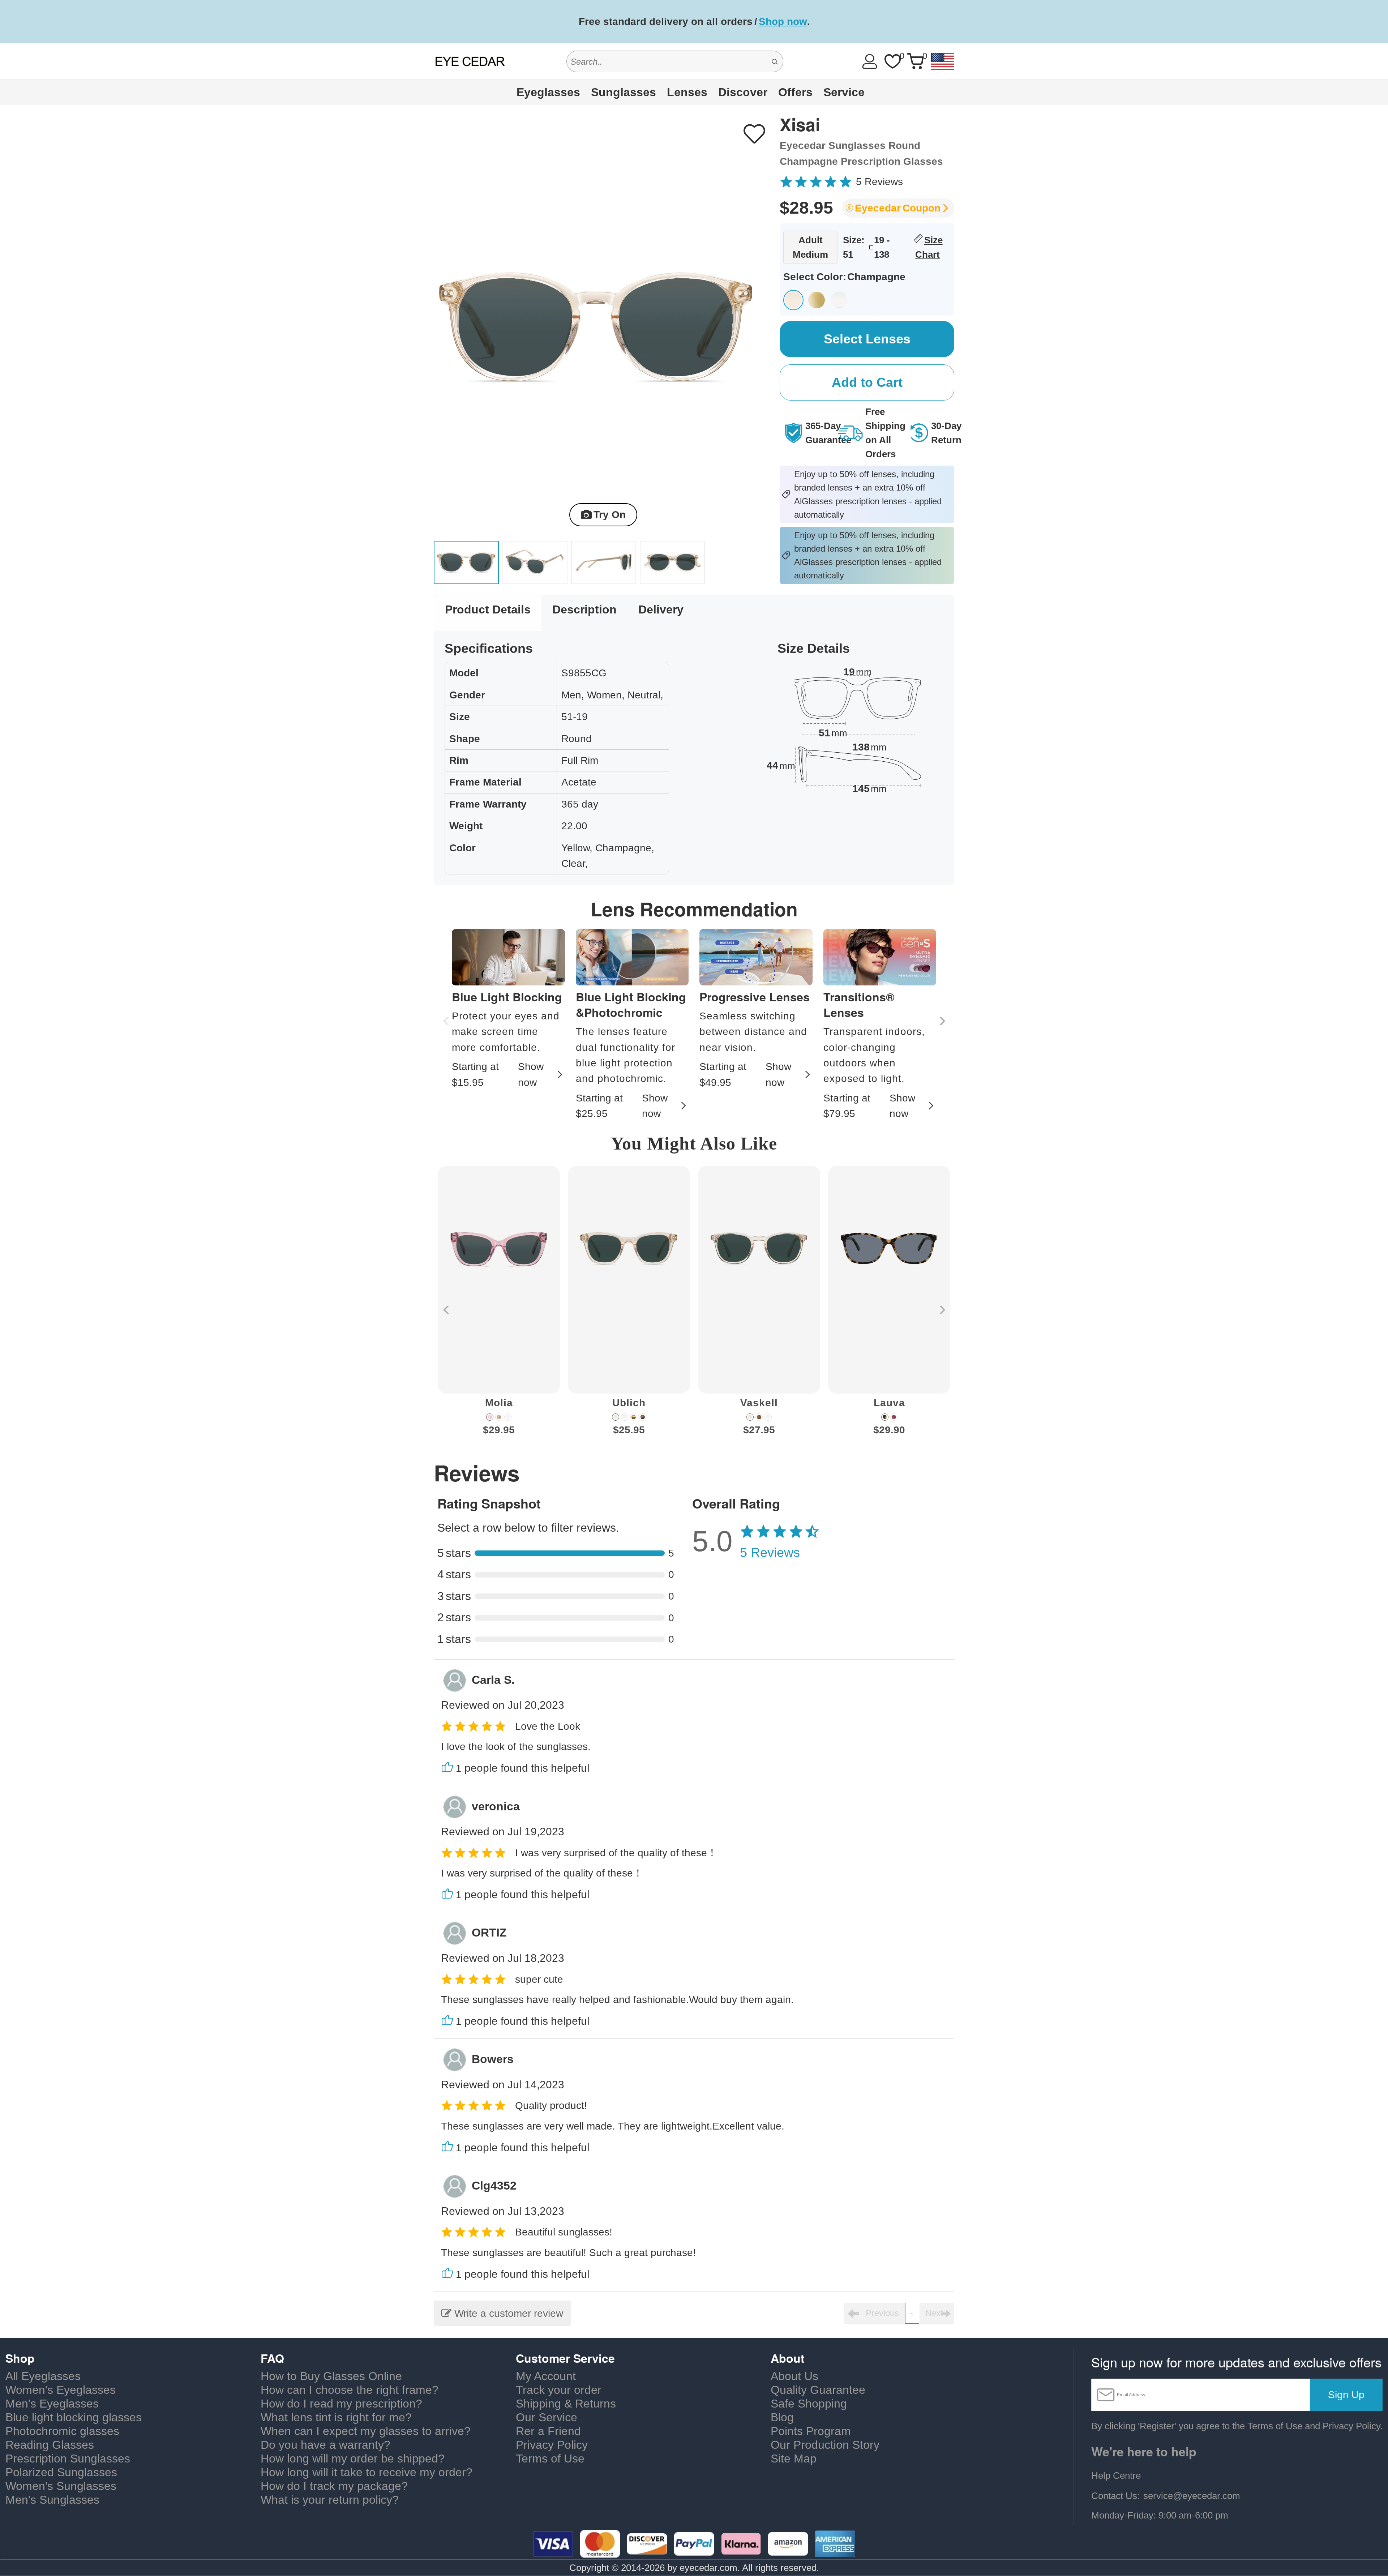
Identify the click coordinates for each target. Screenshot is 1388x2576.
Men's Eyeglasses (52, 2404)
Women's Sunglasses (61, 2486)
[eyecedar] (470, 61)
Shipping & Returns (566, 2404)
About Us (794, 2376)
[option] (499, 1306)
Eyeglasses (548, 92)
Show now (531, 1074)
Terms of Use (550, 2459)
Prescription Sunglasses (68, 2459)
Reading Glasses (50, 2445)
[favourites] (892, 61)
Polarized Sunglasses (61, 2472)
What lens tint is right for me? (336, 2417)
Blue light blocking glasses (74, 2417)
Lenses (687, 92)
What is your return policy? (330, 2500)
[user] (870, 61)
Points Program (811, 2431)
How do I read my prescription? (341, 2404)
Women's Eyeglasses (61, 2390)
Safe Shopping (809, 2404)
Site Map (794, 2459)
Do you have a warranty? (325, 2445)
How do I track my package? (334, 2486)
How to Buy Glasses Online (331, 2376)
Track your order (559, 2390)
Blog (782, 2417)
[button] (941, 1021)
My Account (546, 2376)
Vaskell (759, 1403)
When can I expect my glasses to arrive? (366, 2431)
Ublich (629, 1403)
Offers (795, 92)
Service (844, 92)
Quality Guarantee (818, 2390)
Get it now (826, 22)
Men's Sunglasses (52, 2500)
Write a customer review (507, 2313)
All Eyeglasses (43, 2376)
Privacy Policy (552, 2445)
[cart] (915, 61)
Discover (743, 92)
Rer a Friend (548, 2431)
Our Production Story (825, 2445)
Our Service (547, 2417)
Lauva (889, 1403)
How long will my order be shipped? (353, 2459)
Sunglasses (624, 92)
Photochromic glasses (62, 2431)
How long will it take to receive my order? (367, 2472)
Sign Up (1346, 2395)
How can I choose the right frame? (350, 2390)
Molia (499, 1403)
